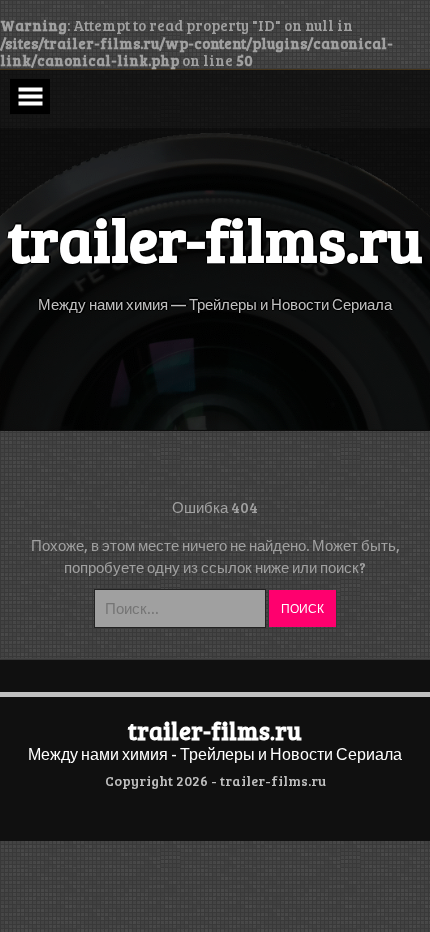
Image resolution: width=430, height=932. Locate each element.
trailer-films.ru (215, 730)
